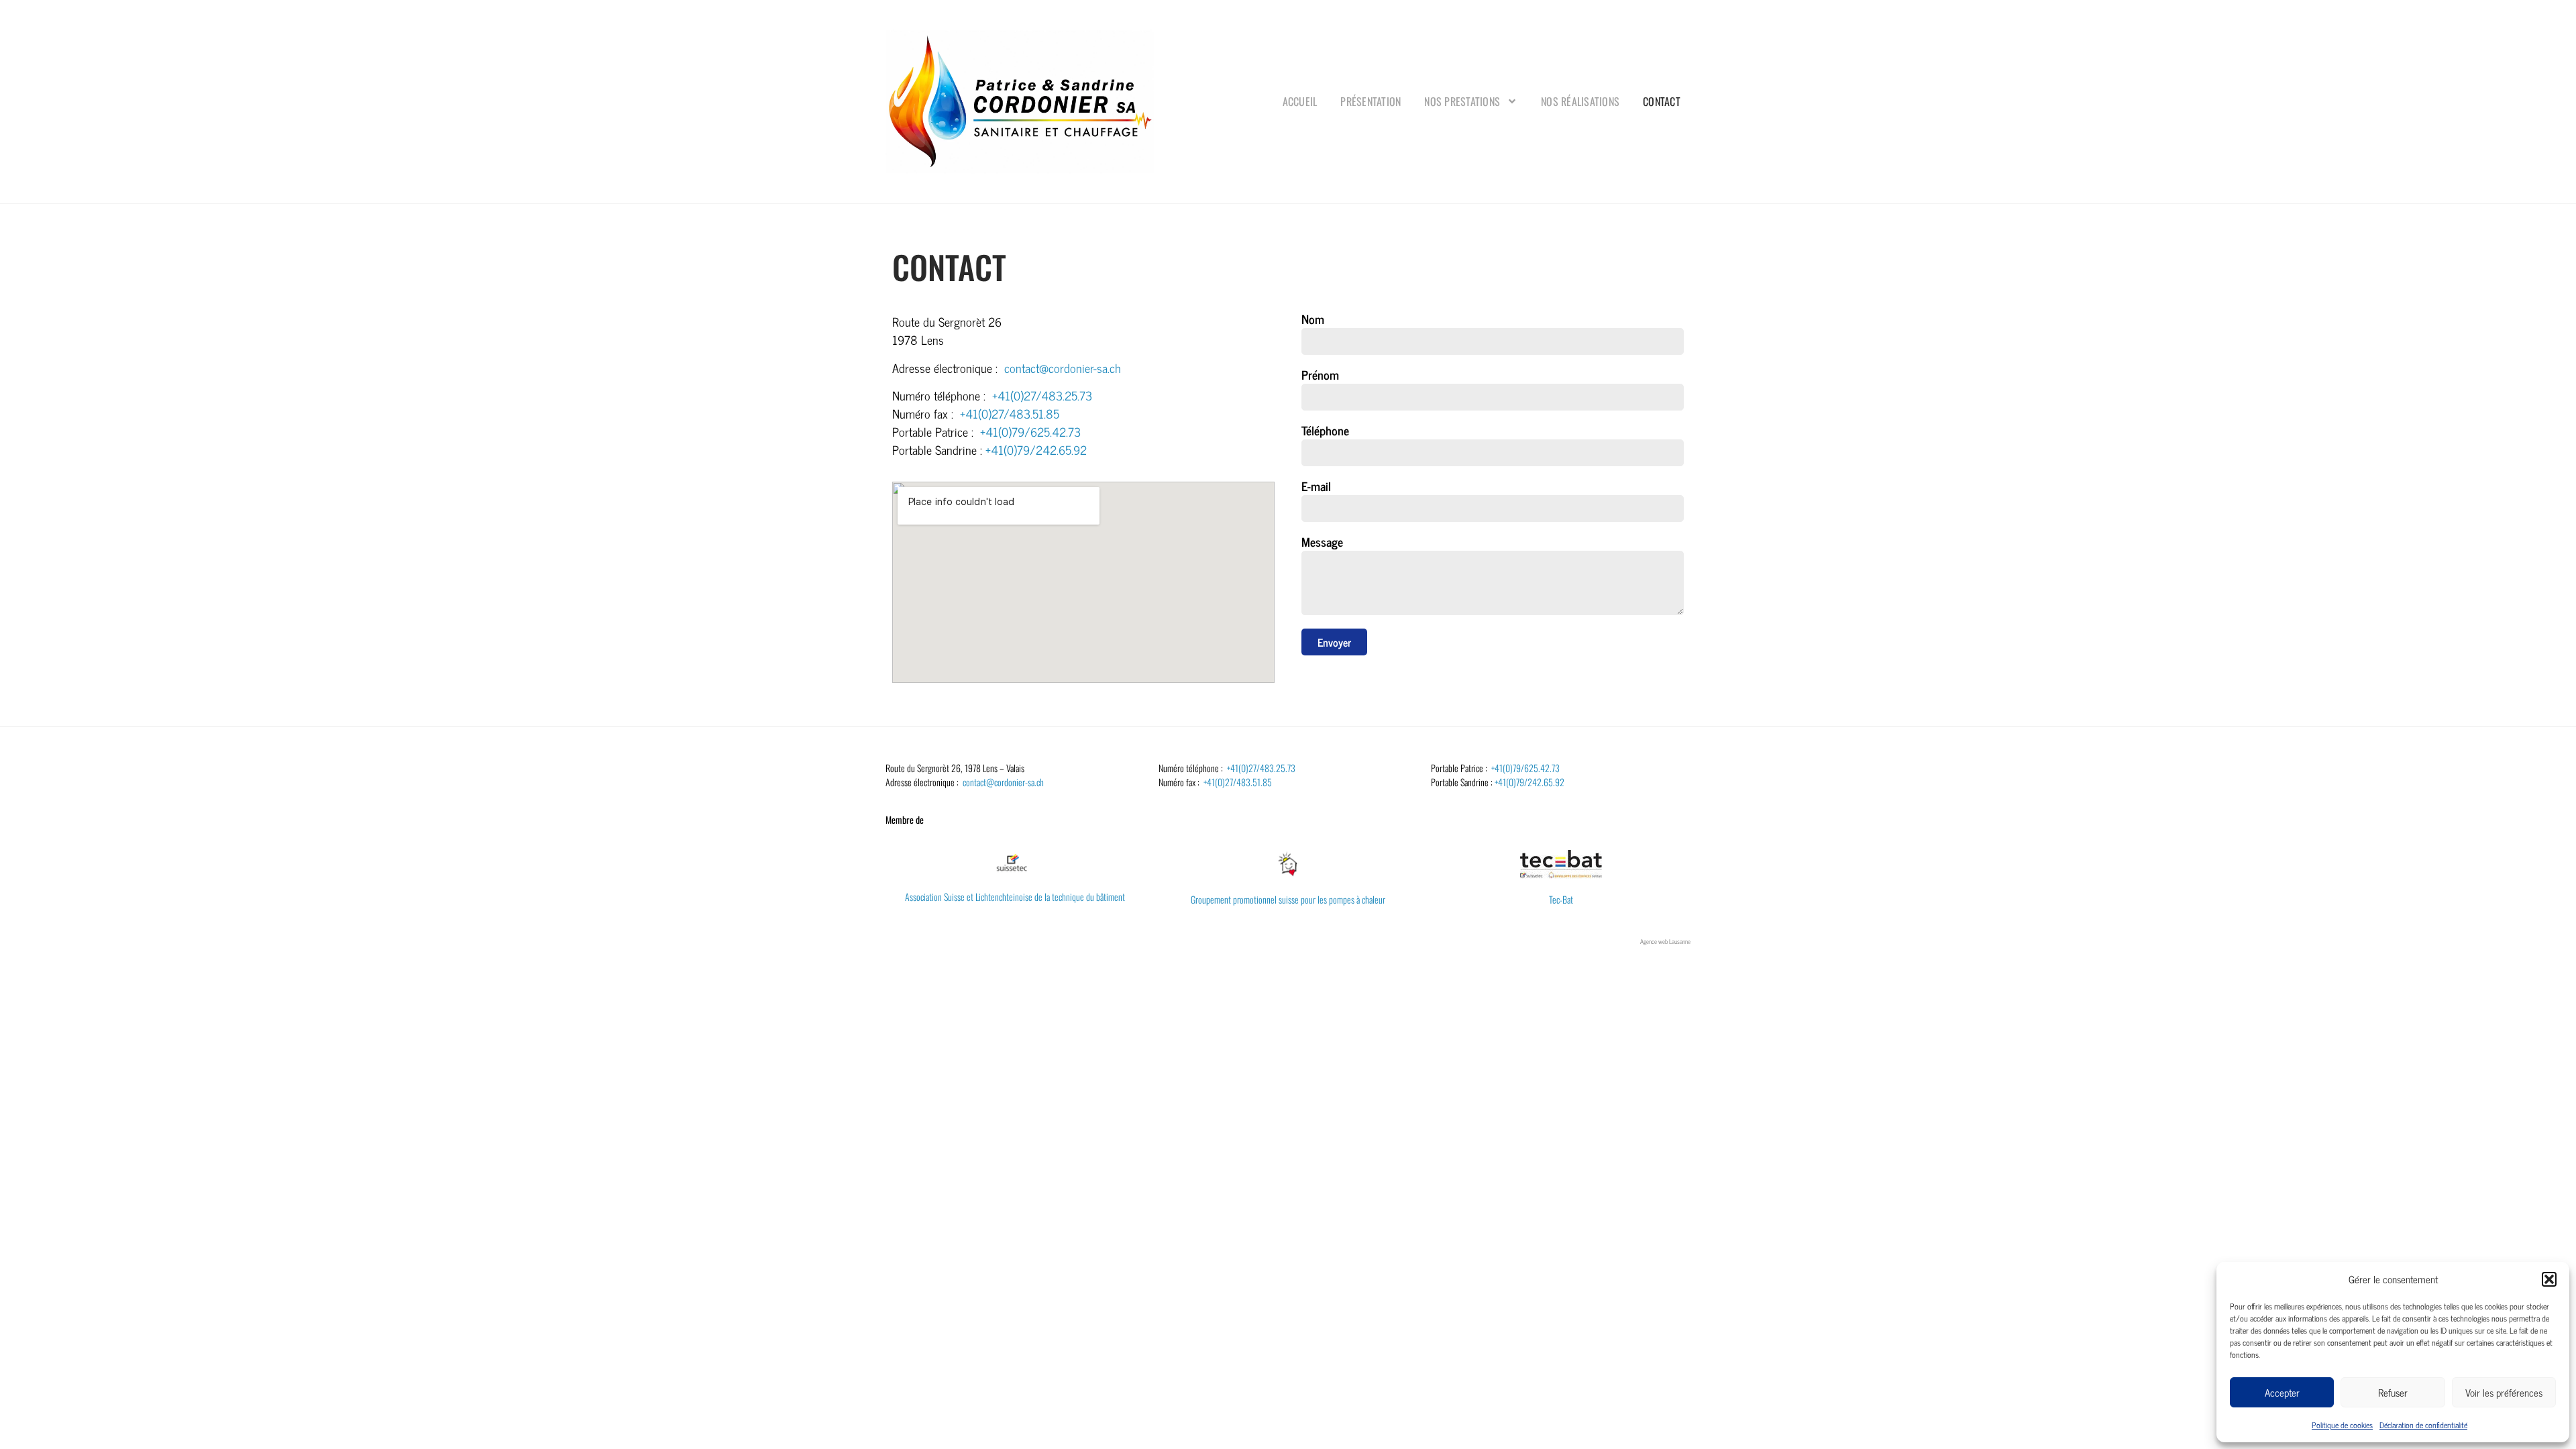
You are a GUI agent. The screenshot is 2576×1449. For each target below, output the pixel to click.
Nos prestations (1462, 101)
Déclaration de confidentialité (2423, 1425)
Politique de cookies (2342, 1425)
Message (1322, 543)
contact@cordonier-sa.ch (1063, 368)
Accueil (1300, 101)
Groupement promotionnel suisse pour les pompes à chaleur (1288, 899)
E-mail (1316, 487)
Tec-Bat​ (1561, 899)
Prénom (1320, 376)
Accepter (2282, 1392)
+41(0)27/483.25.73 (1042, 395)
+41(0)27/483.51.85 (1010, 413)
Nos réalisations (1580, 101)
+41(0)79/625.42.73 (1030, 431)
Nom (1313, 320)
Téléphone (1325, 432)
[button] (2549, 1279)
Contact (1662, 101)
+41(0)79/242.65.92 (1036, 449)
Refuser (2393, 1392)
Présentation (1371, 101)
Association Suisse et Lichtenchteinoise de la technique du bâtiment (1015, 897)
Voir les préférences (2504, 1392)
